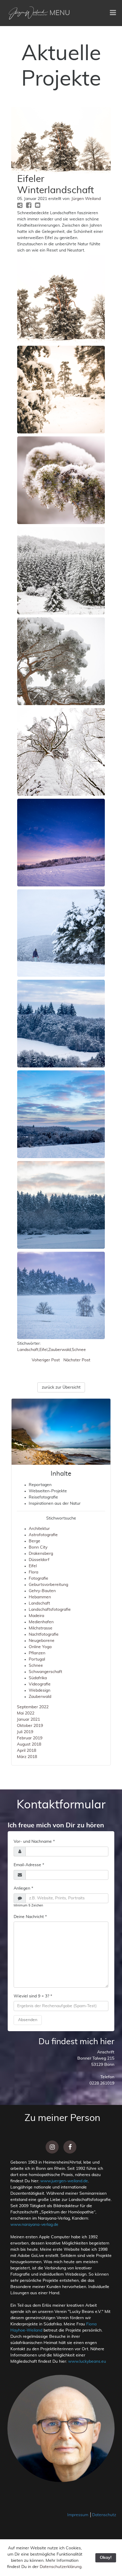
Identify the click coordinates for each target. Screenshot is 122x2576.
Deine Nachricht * (30, 1917)
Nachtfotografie (44, 1634)
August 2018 (29, 1744)
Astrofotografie (43, 1535)
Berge (34, 1541)
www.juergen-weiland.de (64, 2181)
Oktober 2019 (30, 1726)
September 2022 (33, 1707)
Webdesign (40, 1690)
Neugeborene (42, 1641)
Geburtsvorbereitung (48, 1585)
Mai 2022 (26, 1713)
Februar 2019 (30, 1738)
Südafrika (38, 1678)
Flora (33, 1572)
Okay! (106, 2558)
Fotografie (38, 1578)
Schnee (79, 1350)
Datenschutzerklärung (61, 2567)
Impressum (78, 2515)
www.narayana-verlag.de (34, 2225)
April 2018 (27, 1751)
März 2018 (27, 1757)
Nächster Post (77, 1360)
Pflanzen (37, 1653)
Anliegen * (23, 1888)
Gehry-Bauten (42, 1591)
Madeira (36, 1616)
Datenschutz (104, 2515)
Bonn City (38, 1547)
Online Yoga (40, 1647)
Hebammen (40, 1597)
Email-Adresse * (29, 1865)
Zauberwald (60, 1350)
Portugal (37, 1659)
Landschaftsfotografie (50, 1610)
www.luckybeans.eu (87, 2362)
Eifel (43, 1350)
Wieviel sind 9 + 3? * (33, 1996)
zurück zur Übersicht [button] (61, 1387)
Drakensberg (41, 1554)
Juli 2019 (25, 1732)
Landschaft (28, 1350)
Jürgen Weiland (86, 199)
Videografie (40, 1684)
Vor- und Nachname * (34, 1842)
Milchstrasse (41, 1628)
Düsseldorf (39, 1560)
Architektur (39, 1529)
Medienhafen (41, 1622)
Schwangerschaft (45, 1672)
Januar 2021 (28, 1720)
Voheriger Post (46, 1360)
